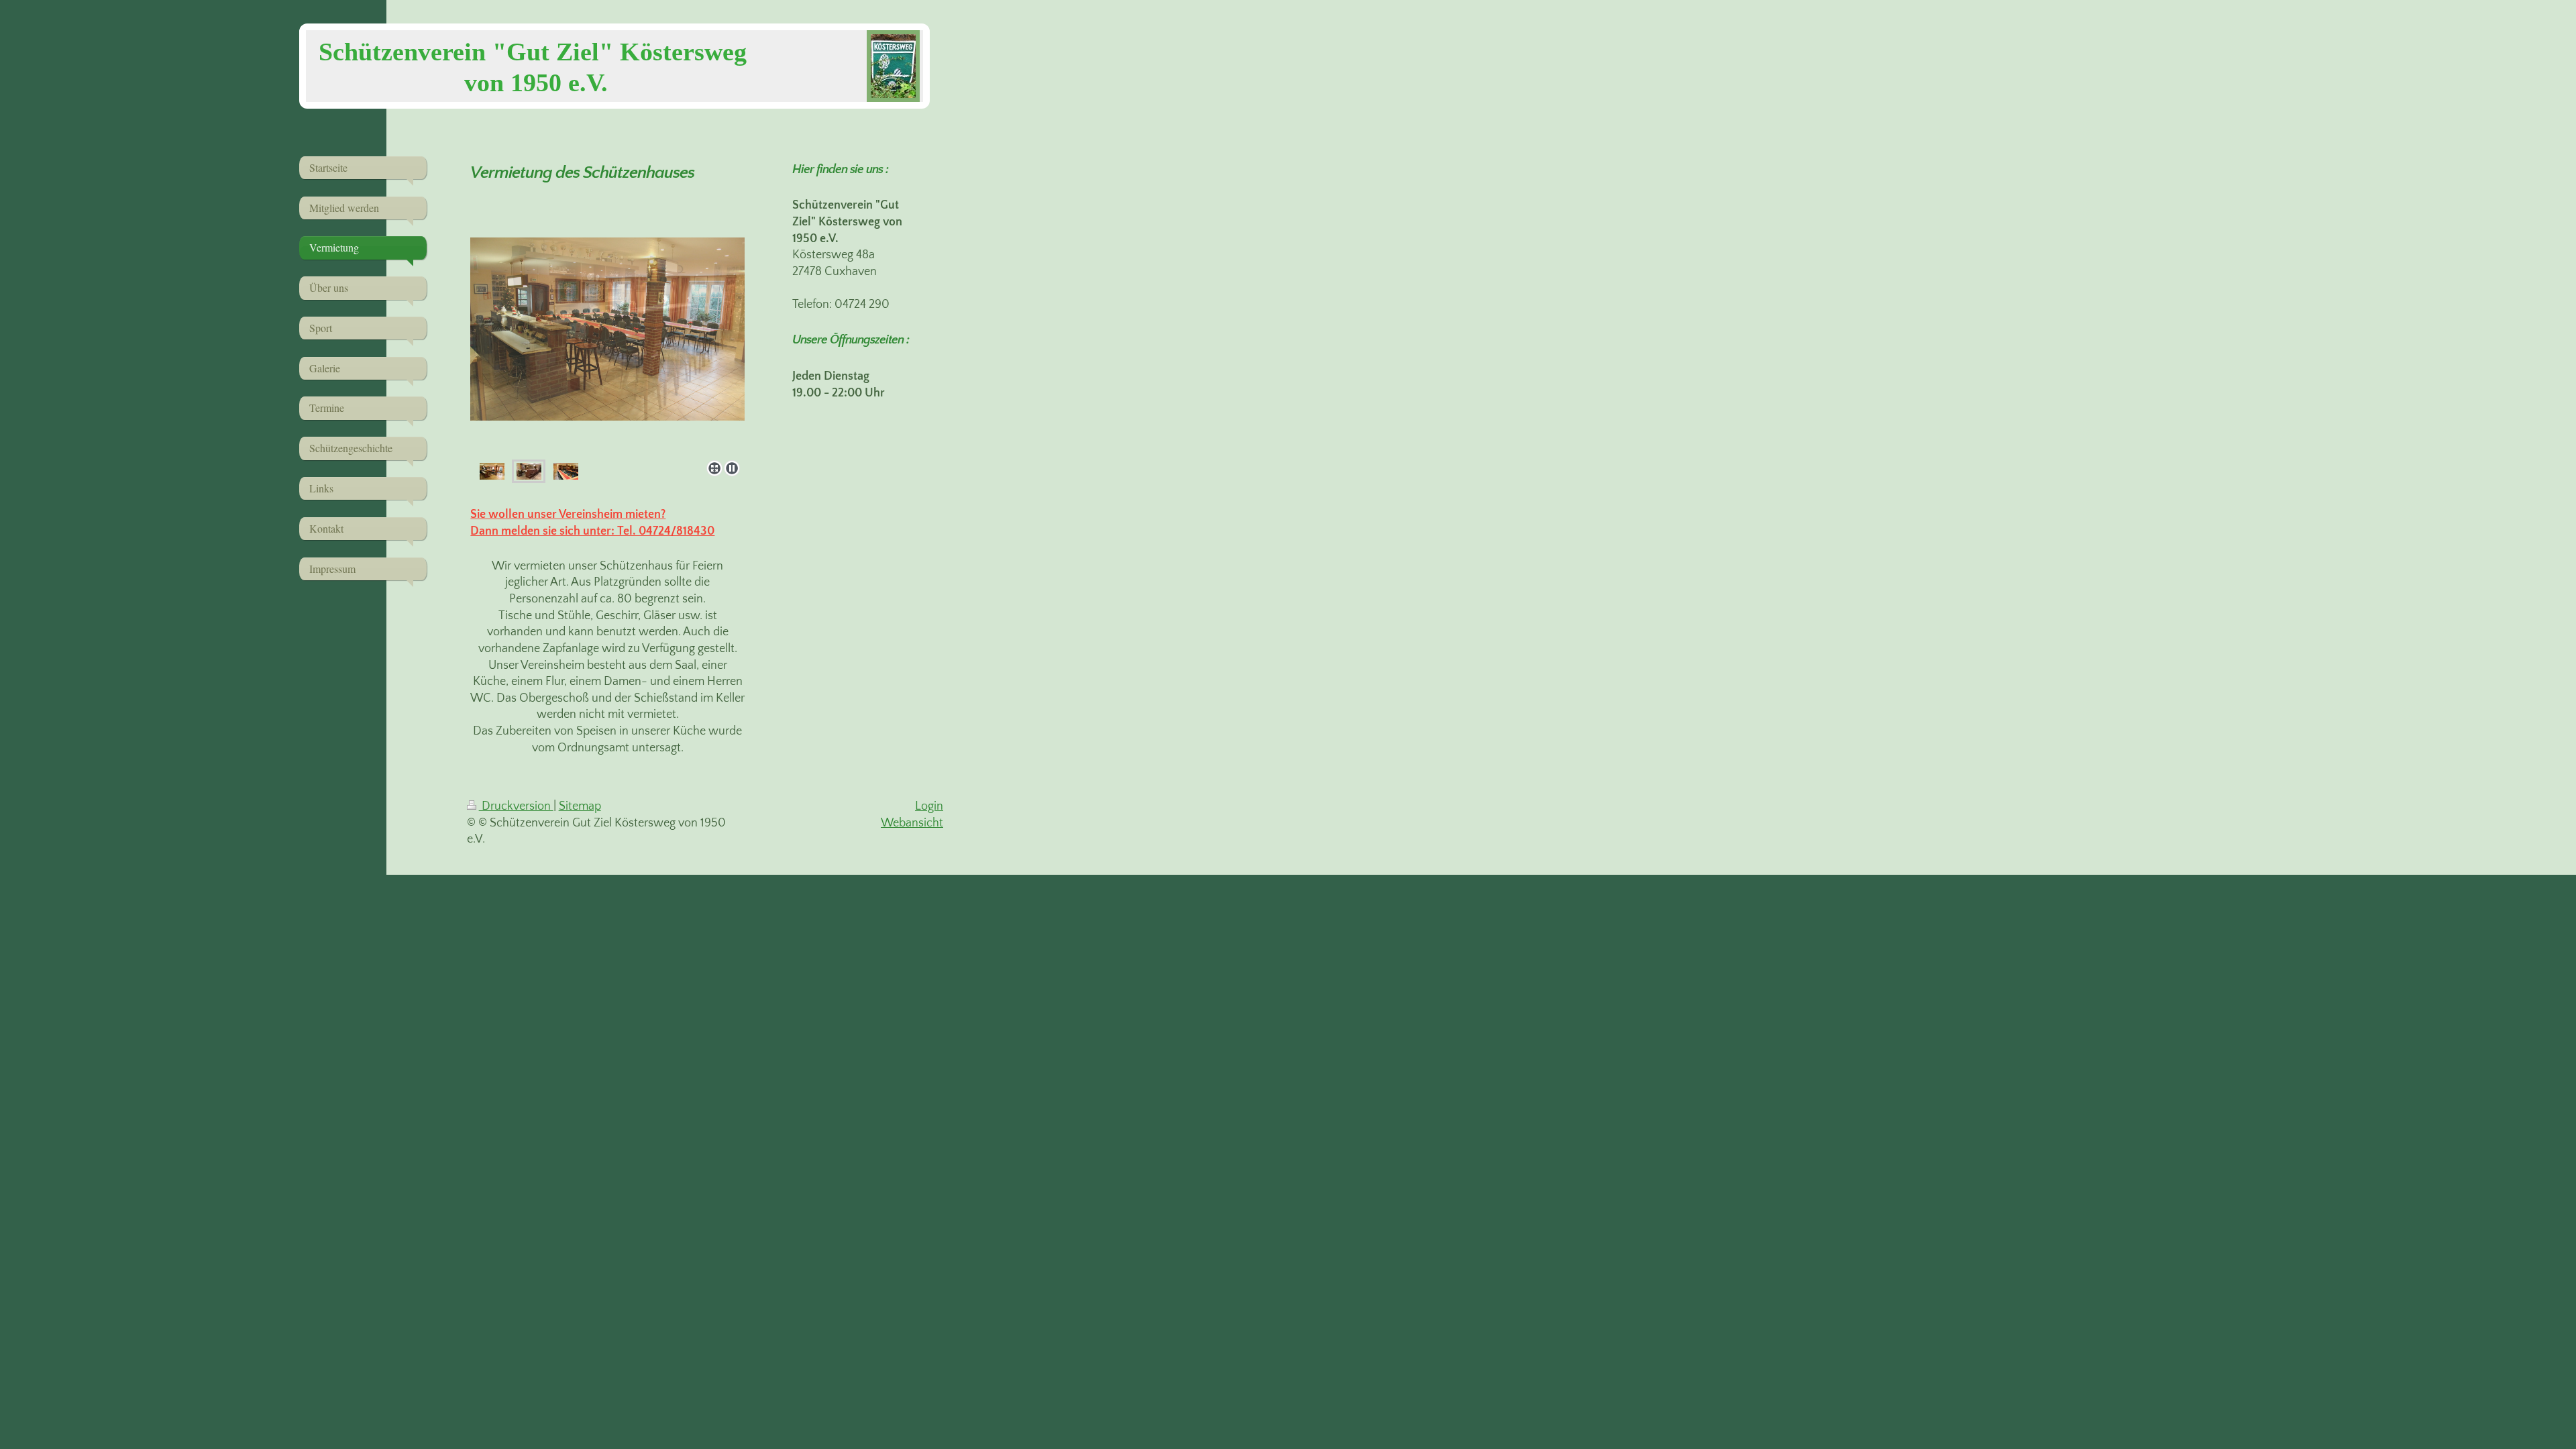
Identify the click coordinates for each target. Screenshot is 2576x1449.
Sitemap (580, 806)
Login (929, 806)
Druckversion (516, 806)
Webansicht (912, 823)
